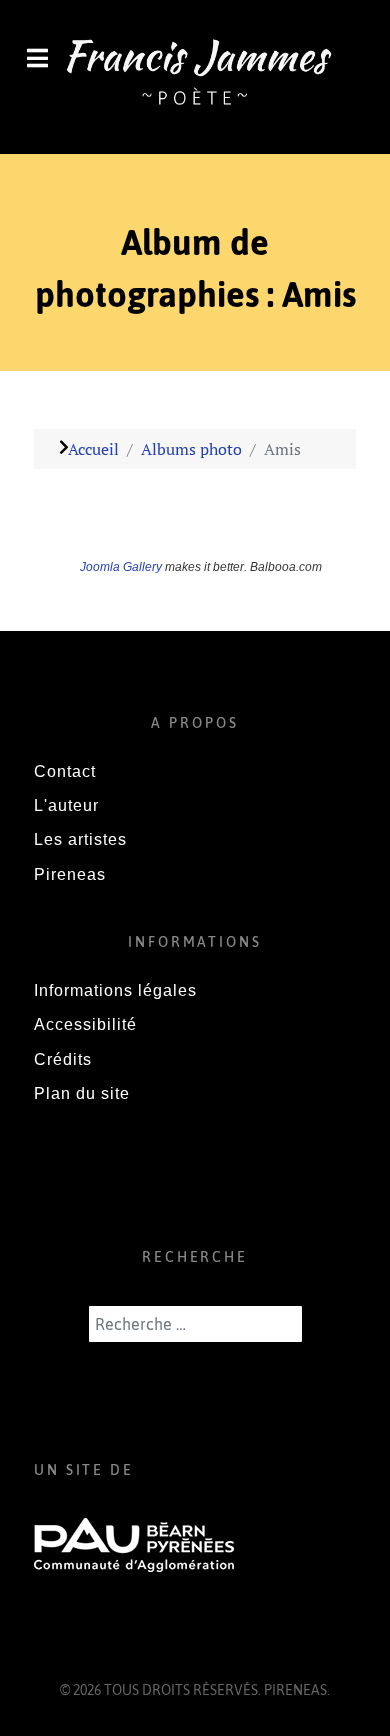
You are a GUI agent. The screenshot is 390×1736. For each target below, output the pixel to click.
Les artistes (80, 839)
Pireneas (70, 874)
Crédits (63, 1059)
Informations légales (115, 990)
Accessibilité (85, 1024)
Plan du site (82, 1093)
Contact (65, 771)
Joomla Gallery (121, 567)
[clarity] (195, 75)
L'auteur (66, 805)
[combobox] (195, 1324)
